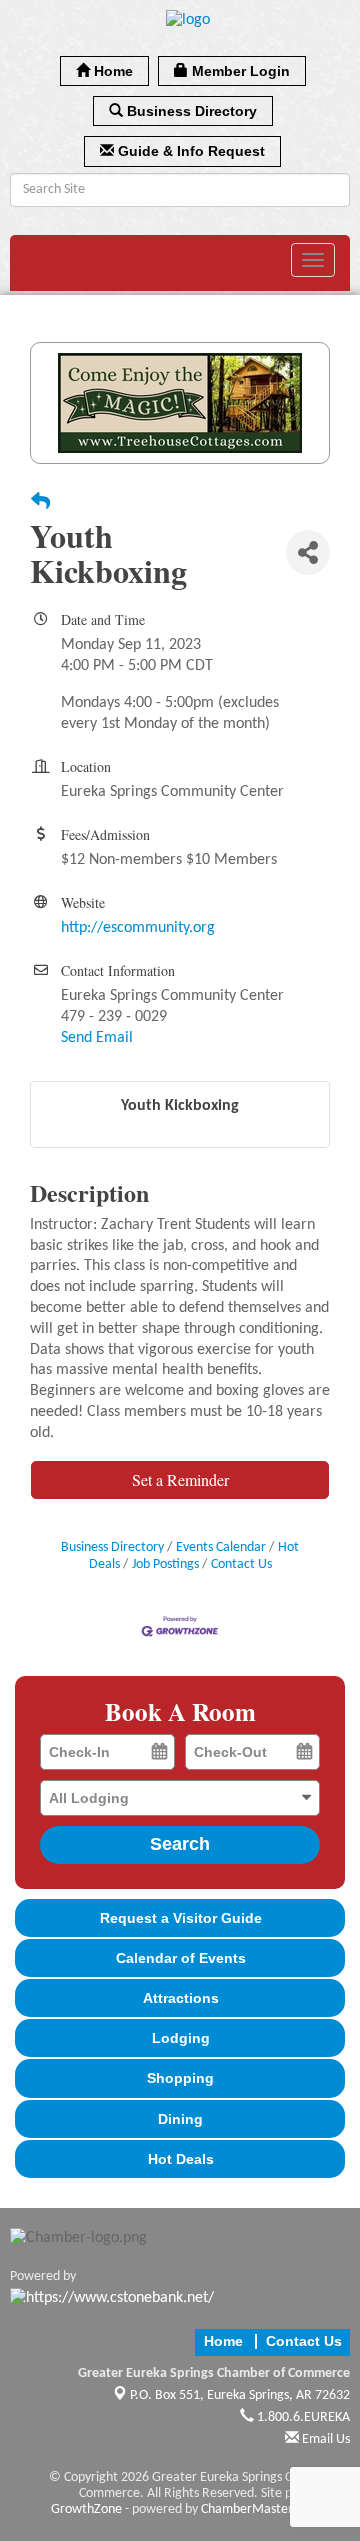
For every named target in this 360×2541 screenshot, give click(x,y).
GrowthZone (86, 2509)
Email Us (324, 2439)
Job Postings (165, 1564)
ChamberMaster (247, 2509)
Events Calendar (221, 1547)
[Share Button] (308, 552)
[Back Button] (40, 504)
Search (180, 1844)
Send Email (97, 1038)
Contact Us (241, 1564)
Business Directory (112, 1547)
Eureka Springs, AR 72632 (240, 2395)
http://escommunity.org (138, 928)
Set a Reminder (180, 1479)
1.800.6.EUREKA (302, 2417)
